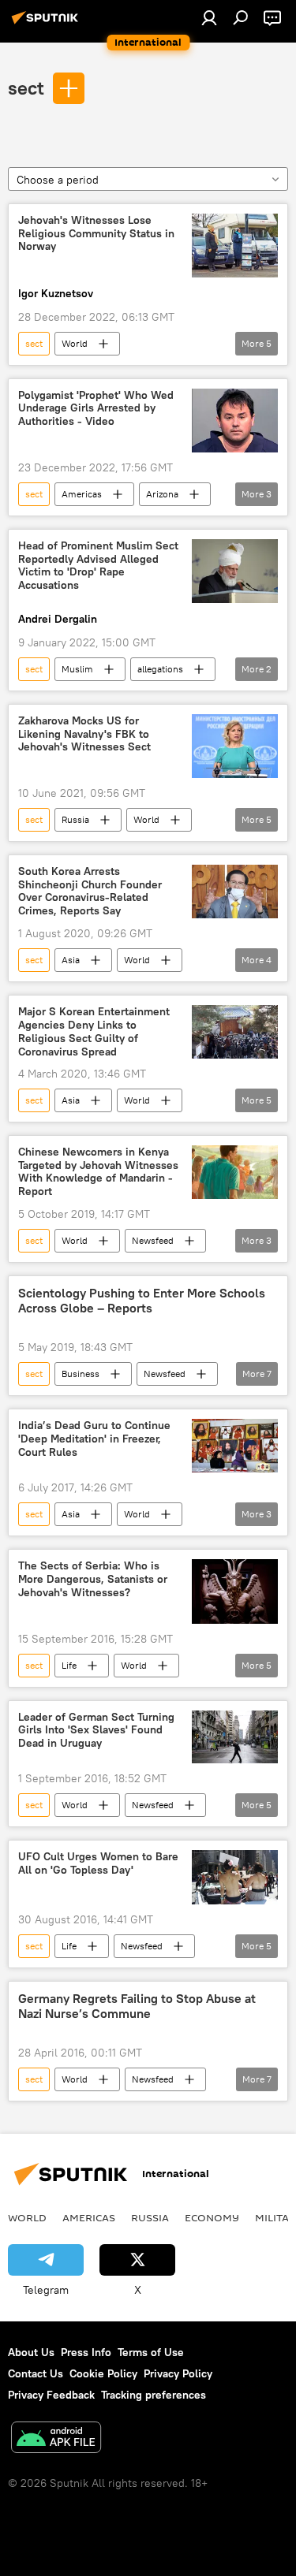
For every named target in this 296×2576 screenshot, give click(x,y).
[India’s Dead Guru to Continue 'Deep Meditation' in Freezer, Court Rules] (235, 1446)
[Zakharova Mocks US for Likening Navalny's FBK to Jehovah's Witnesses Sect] (235, 746)
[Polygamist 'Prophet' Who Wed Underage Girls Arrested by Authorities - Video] (235, 421)
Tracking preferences (154, 2395)
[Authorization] (209, 17)
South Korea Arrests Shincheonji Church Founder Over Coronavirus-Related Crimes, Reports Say (90, 891)
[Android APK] (56, 2439)
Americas (82, 494)
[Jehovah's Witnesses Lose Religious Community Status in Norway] (235, 246)
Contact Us (36, 2373)
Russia (75, 819)
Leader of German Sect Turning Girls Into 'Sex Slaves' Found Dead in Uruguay (96, 1731)
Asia (71, 960)
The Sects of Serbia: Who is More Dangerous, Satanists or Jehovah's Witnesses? (93, 1579)
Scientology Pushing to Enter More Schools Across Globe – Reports (142, 1301)
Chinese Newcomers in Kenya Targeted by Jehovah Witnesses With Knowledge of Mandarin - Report (98, 1172)
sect (26, 87)
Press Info (86, 2352)
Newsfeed (153, 1240)
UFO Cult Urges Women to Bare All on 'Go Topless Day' (98, 1863)
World (75, 343)
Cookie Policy (103, 2373)
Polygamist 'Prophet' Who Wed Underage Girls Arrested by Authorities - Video (96, 409)
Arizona (162, 494)
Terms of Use (151, 2352)
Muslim (77, 669)
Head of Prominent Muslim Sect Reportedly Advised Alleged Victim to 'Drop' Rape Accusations (98, 566)
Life (69, 1665)
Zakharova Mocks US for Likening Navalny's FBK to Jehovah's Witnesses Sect (84, 734)
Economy (212, 2217)
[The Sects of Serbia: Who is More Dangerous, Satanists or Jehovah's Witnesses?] (235, 1591)
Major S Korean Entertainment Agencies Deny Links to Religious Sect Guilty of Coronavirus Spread (94, 1031)
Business (81, 1374)
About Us (31, 2352)
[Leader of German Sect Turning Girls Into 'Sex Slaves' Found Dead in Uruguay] (235, 1737)
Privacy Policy (178, 2373)
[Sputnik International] (47, 24)
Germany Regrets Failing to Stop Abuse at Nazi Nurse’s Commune (137, 2006)
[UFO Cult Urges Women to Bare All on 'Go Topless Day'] (235, 1877)
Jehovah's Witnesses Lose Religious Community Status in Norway (96, 234)
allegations (160, 669)
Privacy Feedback (51, 2395)
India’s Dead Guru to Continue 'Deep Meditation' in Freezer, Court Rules (94, 1439)
